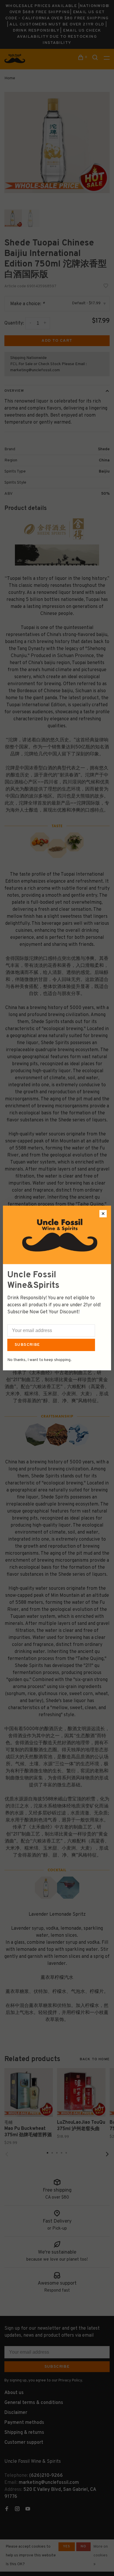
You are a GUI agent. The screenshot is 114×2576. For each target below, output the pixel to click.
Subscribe (27, 1345)
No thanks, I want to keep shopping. (39, 1360)
